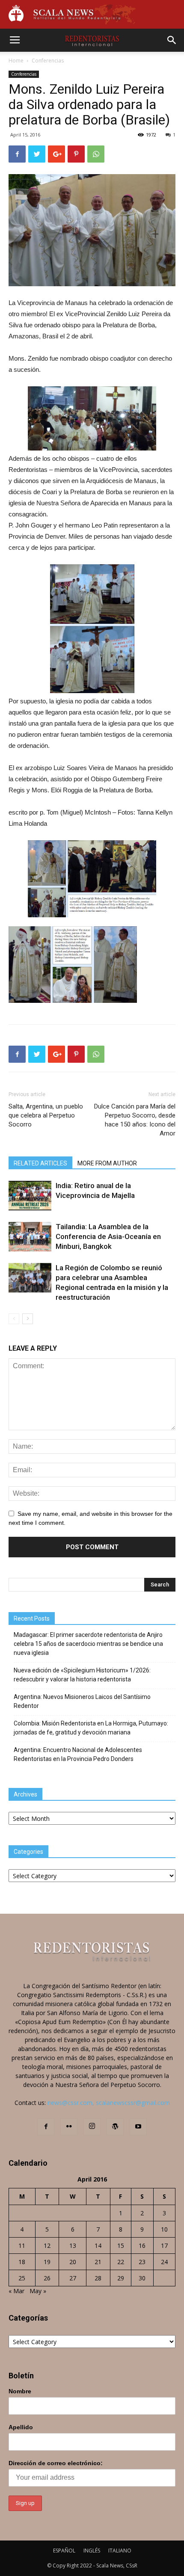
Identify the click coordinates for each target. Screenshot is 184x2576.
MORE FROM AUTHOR (107, 1163)
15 (121, 2245)
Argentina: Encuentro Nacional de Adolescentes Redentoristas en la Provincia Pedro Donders (78, 1754)
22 (121, 2262)
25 (22, 2278)
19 (47, 2262)
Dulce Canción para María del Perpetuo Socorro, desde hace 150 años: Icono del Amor (135, 1120)
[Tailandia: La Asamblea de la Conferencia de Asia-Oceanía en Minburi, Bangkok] (30, 1237)
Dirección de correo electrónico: (56, 2463)
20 (73, 2262)
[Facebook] (46, 2127)
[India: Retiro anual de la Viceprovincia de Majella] (30, 1195)
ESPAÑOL (64, 2551)
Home (16, 61)
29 (121, 2278)
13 (73, 2245)
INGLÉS (92, 2551)
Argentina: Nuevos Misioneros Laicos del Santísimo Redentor (82, 1701)
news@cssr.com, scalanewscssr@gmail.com (109, 2103)
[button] (172, 40)
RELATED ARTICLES (40, 1163)
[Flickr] (69, 2127)
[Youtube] (138, 2127)
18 (22, 2262)
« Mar (16, 2291)
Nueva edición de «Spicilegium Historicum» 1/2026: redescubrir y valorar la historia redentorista (82, 1675)
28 (98, 2278)
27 (73, 2278)
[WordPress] (115, 2127)
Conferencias (48, 61)
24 (164, 2262)
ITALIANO (120, 2551)
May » (38, 2291)
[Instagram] (92, 2127)
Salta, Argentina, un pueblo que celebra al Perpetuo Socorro (46, 1115)
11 (22, 2245)
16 (142, 2245)
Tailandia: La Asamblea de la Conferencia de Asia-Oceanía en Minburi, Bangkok (108, 1236)
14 (98, 2245)
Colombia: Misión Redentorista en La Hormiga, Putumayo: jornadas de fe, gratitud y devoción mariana (91, 1728)
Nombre (20, 2391)
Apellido (21, 2427)
